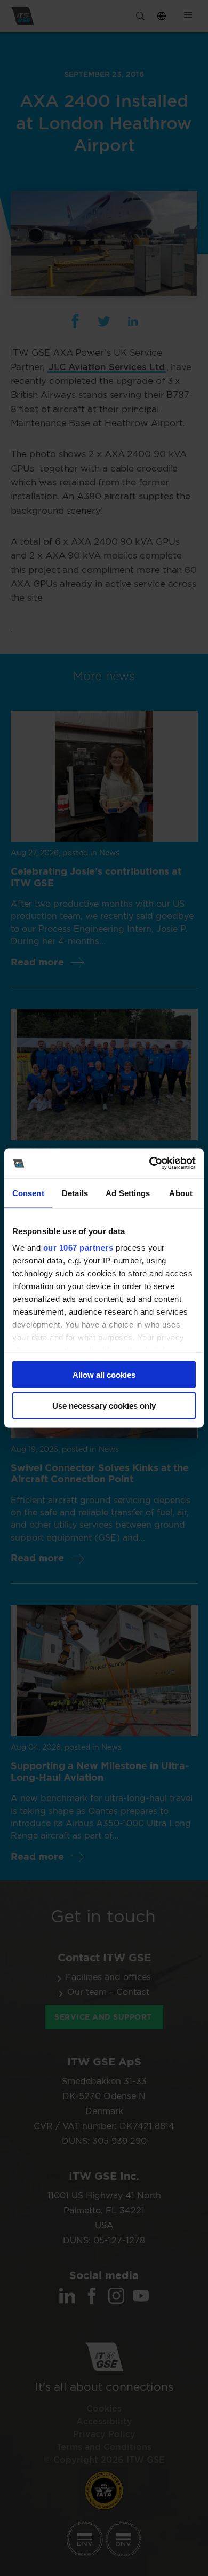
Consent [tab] (28, 1193)
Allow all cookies (104, 1374)
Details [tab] (75, 1193)
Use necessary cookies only (104, 1406)
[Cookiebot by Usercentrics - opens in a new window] (150, 1164)
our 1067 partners (78, 1248)
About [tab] (181, 1193)
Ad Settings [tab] (128, 1193)
